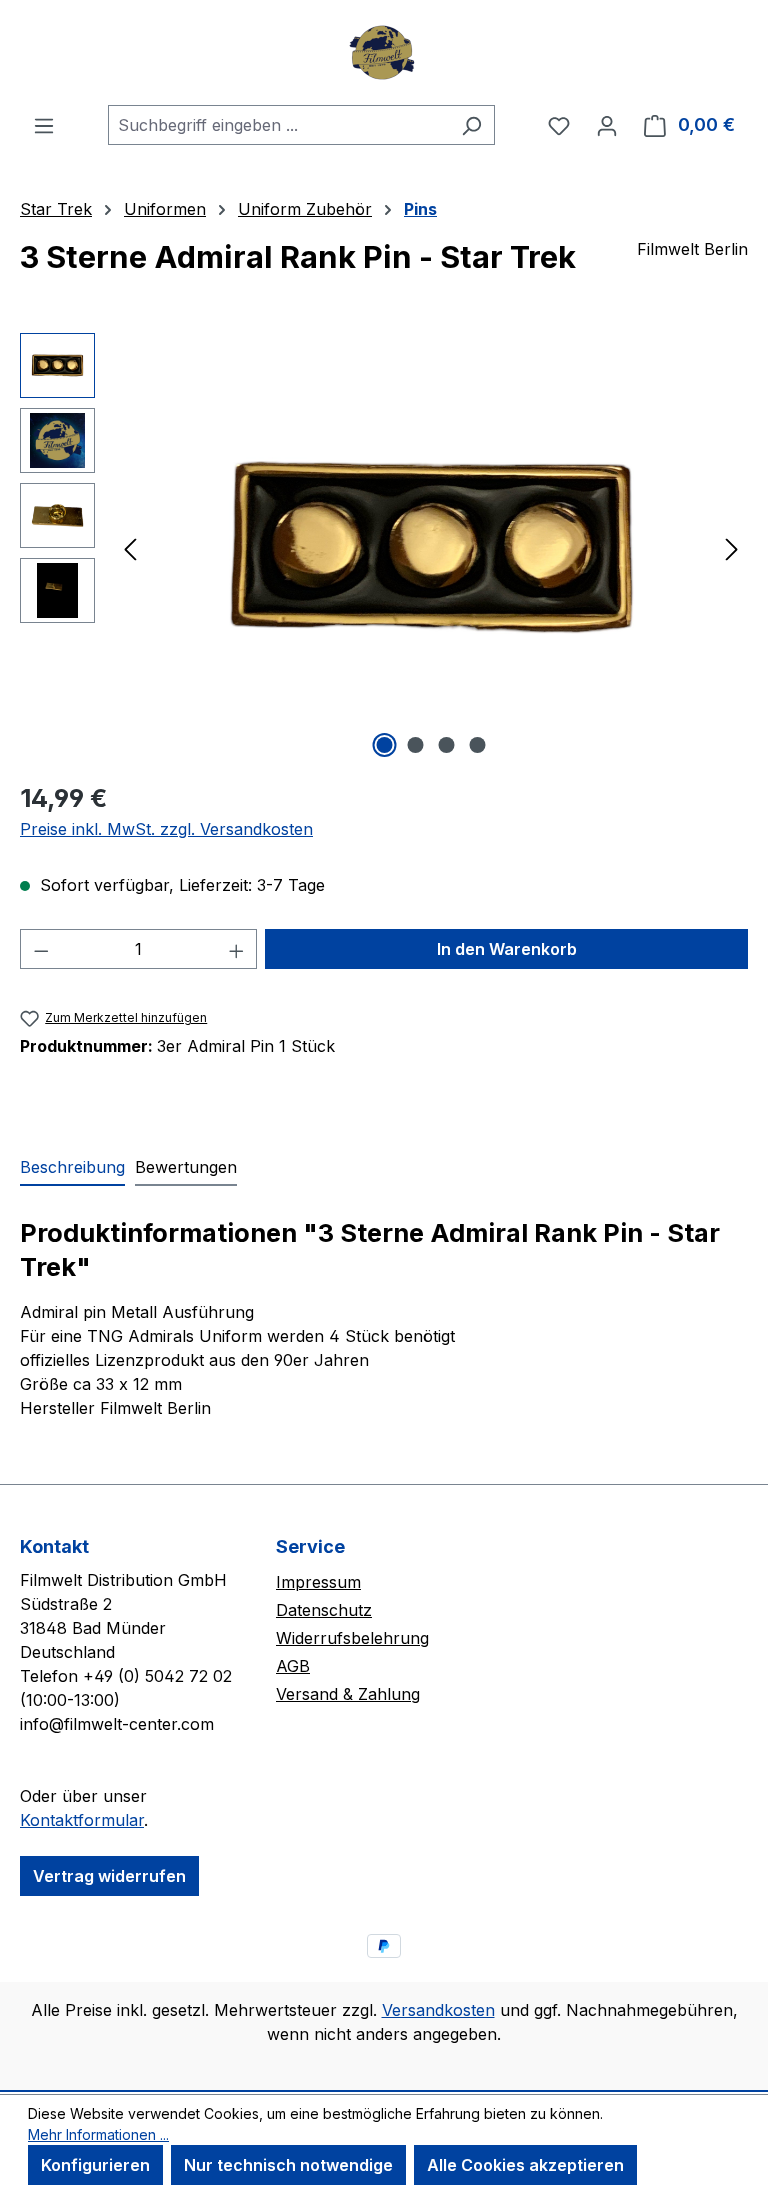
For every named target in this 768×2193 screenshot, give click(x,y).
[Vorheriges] (130, 548)
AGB (293, 1666)
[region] (384, 548)
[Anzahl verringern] (41, 949)
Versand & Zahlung (348, 1694)
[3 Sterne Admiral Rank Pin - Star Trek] (431, 548)
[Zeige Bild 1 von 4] (385, 745)
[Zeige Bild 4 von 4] (478, 745)
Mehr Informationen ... (98, 2134)
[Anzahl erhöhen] (237, 949)
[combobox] (278, 125)
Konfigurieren (95, 2165)
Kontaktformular (82, 1820)
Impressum (318, 1582)
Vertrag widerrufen (109, 1876)
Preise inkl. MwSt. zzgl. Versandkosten (166, 829)
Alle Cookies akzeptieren (525, 2165)
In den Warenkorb (507, 949)
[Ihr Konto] (607, 125)
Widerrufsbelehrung (352, 1638)
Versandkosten (438, 2010)
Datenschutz (324, 1610)
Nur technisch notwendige (288, 2165)
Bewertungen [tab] (186, 1167)
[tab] (72, 1168)
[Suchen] (471, 125)
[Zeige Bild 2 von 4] (416, 745)
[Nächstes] (732, 548)
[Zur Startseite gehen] (384, 52)
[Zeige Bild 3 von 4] (447, 745)
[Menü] (44, 125)
